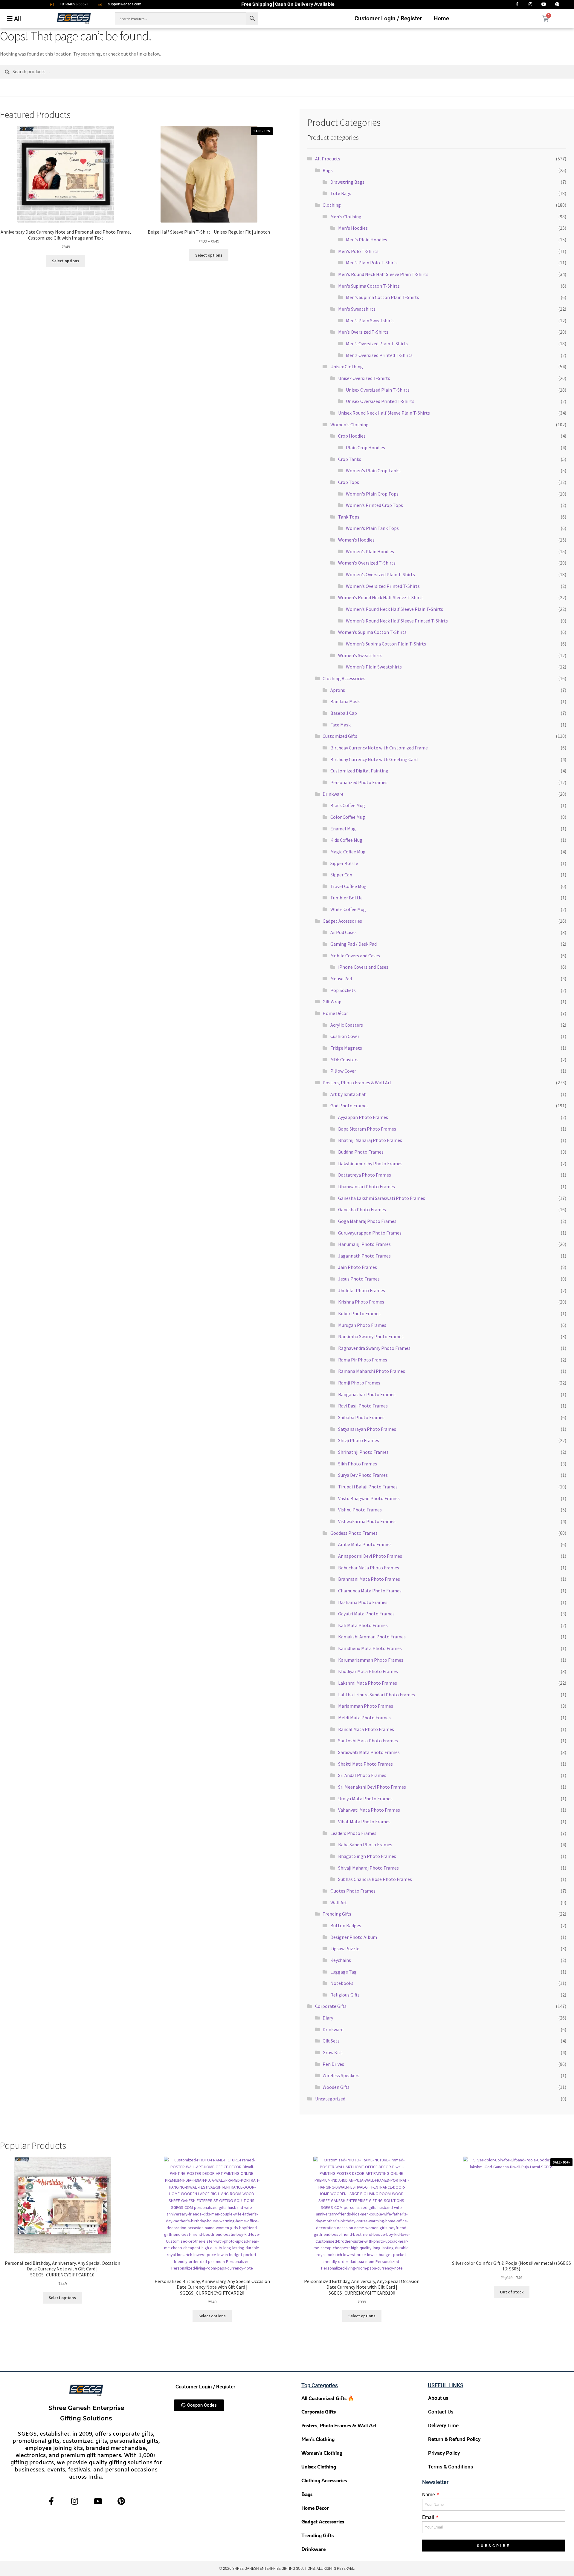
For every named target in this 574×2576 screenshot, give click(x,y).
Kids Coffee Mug (346, 840)
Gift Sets (331, 2041)
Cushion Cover (345, 1036)
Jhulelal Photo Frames (362, 1290)
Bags (328, 170)
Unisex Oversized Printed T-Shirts (380, 401)
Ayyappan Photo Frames (363, 1117)
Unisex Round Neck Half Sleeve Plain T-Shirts (384, 413)
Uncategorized (330, 2099)
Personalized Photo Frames (359, 782)
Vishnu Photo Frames (360, 1510)
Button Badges (346, 1925)
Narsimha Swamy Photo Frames (371, 1336)
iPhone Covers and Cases (363, 967)
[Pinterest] (121, 2501)
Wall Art (339, 1902)
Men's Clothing (346, 217)
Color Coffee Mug (348, 817)
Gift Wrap (332, 1002)
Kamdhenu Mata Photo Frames (370, 1648)
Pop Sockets (343, 990)
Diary (328, 2018)
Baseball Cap (344, 713)
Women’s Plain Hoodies (370, 551)
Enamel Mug (343, 829)
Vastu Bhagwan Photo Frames (369, 1498)
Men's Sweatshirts (357, 309)
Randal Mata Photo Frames (366, 1729)
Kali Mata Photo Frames (363, 1625)
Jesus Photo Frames (359, 1279)
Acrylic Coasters (347, 1025)
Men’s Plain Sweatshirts (370, 321)
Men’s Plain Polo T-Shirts (372, 263)
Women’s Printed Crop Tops (374, 505)
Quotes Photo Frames (353, 1891)
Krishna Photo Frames (361, 1302)
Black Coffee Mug (348, 805)
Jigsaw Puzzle (345, 1948)
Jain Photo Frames (358, 1267)
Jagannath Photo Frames (364, 1256)
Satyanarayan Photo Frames (367, 1429)
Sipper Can (341, 875)
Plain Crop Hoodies (365, 447)
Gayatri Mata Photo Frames (366, 1614)
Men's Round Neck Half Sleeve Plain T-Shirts (383, 274)
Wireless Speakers (341, 2075)
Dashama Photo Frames (363, 1602)
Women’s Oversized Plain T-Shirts (380, 574)
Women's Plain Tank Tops (372, 528)
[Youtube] (98, 2501)
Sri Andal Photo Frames (362, 1775)
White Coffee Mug (348, 909)
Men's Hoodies (353, 228)
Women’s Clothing (322, 2453)
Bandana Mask (345, 701)
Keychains (341, 1960)
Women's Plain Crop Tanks (373, 470)
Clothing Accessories (344, 678)
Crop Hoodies (352, 436)
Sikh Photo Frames (358, 1464)
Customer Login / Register (388, 18)
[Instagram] (75, 2501)
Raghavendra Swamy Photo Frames (374, 1348)
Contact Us (441, 2412)
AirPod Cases (344, 932)
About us (438, 2398)
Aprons (338, 690)
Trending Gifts (337, 1914)
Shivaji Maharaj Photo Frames (368, 1868)
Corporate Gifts (331, 2006)
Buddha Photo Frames (361, 1152)
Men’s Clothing (318, 2439)
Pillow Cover (343, 1071)
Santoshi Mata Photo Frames (368, 1741)
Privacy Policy (444, 2453)
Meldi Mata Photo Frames (364, 1718)
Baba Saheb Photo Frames (365, 1844)
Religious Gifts (345, 1995)
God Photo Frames (349, 1105)
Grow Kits (333, 2052)
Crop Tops (349, 482)
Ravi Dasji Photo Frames (363, 1406)
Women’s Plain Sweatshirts (374, 667)
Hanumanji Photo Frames (364, 1244)
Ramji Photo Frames (359, 1383)
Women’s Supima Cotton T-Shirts (372, 632)
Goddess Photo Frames (354, 1533)
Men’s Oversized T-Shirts (363, 332)
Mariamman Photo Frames (366, 1706)
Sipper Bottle (344, 863)
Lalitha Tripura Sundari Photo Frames (377, 1695)
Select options (66, 261)
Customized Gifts (340, 736)
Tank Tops (349, 517)
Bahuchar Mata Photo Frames (369, 1568)
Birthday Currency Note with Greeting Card (374, 759)
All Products (328, 159)
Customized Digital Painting (359, 771)
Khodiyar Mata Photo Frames (368, 1671)
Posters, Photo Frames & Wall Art (357, 1082)
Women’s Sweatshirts (360, 655)
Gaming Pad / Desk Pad (354, 944)
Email (429, 2517)
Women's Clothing (349, 424)
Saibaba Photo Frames (361, 1417)
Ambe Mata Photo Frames (365, 1544)
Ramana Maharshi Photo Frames (372, 1371)
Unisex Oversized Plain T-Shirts (378, 390)
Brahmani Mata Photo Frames (369, 1579)
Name (429, 2495)
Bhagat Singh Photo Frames (367, 1856)
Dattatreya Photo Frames (365, 1175)
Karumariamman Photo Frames (371, 1660)
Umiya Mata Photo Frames (365, 1798)
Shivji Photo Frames (359, 1440)
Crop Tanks (350, 459)
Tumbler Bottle (346, 898)
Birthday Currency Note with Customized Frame (379, 748)
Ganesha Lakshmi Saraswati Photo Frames (382, 1198)
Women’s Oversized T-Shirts (367, 563)
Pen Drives (333, 2064)
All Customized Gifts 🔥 (328, 2398)
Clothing (332, 205)
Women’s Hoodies (356, 540)
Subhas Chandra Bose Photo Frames (375, 1879)
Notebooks (342, 1983)
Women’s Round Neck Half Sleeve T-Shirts (381, 597)
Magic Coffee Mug (348, 852)
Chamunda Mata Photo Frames (370, 1591)
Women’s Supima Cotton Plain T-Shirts (386, 644)
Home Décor (335, 1013)
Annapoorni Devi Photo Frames (370, 1556)
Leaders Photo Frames (353, 1833)
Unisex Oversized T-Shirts (364, 378)
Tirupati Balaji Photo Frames (368, 1487)
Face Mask (341, 725)
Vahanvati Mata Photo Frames (369, 1810)
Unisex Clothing (347, 367)
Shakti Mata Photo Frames (365, 1764)
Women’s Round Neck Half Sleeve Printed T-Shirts (397, 621)
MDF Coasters (344, 1059)
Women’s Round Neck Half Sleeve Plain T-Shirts (394, 609)
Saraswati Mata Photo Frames (369, 1752)
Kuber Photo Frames (359, 1313)
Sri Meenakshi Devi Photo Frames (372, 1787)
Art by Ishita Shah (348, 1094)
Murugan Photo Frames (362, 1325)
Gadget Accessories (342, 921)
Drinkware (333, 794)
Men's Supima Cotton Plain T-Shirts (383, 297)
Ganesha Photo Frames (362, 1209)
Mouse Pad (341, 979)
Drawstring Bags (347, 182)
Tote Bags (341, 193)
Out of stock (512, 2292)
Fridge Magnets (346, 1048)
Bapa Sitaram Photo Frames (367, 1129)
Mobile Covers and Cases (355, 956)
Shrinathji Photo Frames (363, 1452)
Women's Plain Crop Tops (372, 494)
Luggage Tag (344, 1972)
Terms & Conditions (451, 2467)
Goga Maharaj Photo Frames (367, 1221)
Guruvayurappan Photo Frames (370, 1233)
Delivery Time (443, 2425)
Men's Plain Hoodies (367, 240)
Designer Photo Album (354, 1937)
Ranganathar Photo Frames (367, 1394)
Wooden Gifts (336, 2087)
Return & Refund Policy (454, 2439)
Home (441, 18)
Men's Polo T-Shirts (358, 251)
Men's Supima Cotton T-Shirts (369, 286)
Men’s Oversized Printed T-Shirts (379, 355)
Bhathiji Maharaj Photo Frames (370, 1140)
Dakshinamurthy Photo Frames (370, 1163)
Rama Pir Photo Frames (363, 1360)
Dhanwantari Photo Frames (367, 1186)
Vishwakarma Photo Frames (367, 1521)
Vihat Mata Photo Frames (364, 1821)
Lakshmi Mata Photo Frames (368, 1683)
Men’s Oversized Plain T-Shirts (377, 344)
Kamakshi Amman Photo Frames (372, 1637)
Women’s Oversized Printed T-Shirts (383, 586)
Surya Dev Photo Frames (363, 1475)
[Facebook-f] (51, 2501)
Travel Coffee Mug (348, 886)
